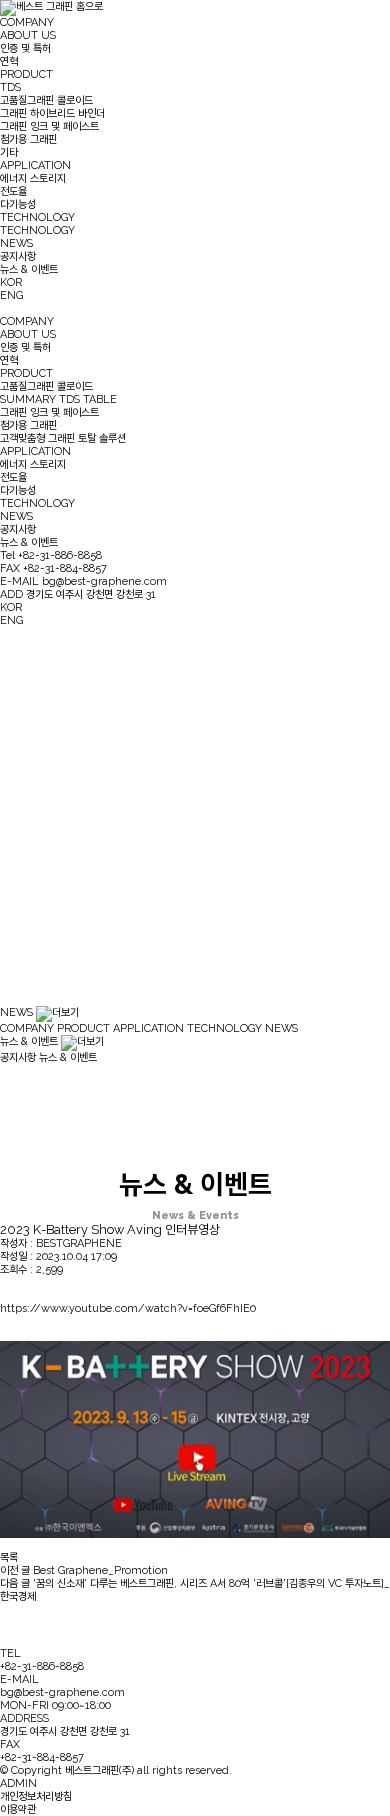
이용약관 (18, 1809)
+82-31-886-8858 (42, 1666)
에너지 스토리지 (33, 178)
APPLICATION (35, 165)
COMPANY (27, 22)
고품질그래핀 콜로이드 (46, 100)
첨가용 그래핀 (28, 139)
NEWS (16, 243)
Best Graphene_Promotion (84, 1570)
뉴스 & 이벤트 (29, 269)
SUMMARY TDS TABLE (58, 399)
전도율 (13, 191)
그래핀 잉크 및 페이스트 (49, 126)
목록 (9, 1557)
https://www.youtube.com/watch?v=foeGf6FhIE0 (128, 1308)
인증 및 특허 (25, 48)
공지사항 (18, 256)
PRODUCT (26, 74)
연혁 (9, 61)
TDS (10, 87)
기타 (9, 152)
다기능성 (18, 204)
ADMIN (18, 1783)
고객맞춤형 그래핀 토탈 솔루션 (63, 438)
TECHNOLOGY (37, 217)
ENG (11, 295)
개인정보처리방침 (36, 1796)
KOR (11, 282)
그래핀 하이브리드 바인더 (52, 113)
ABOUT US (28, 35)
